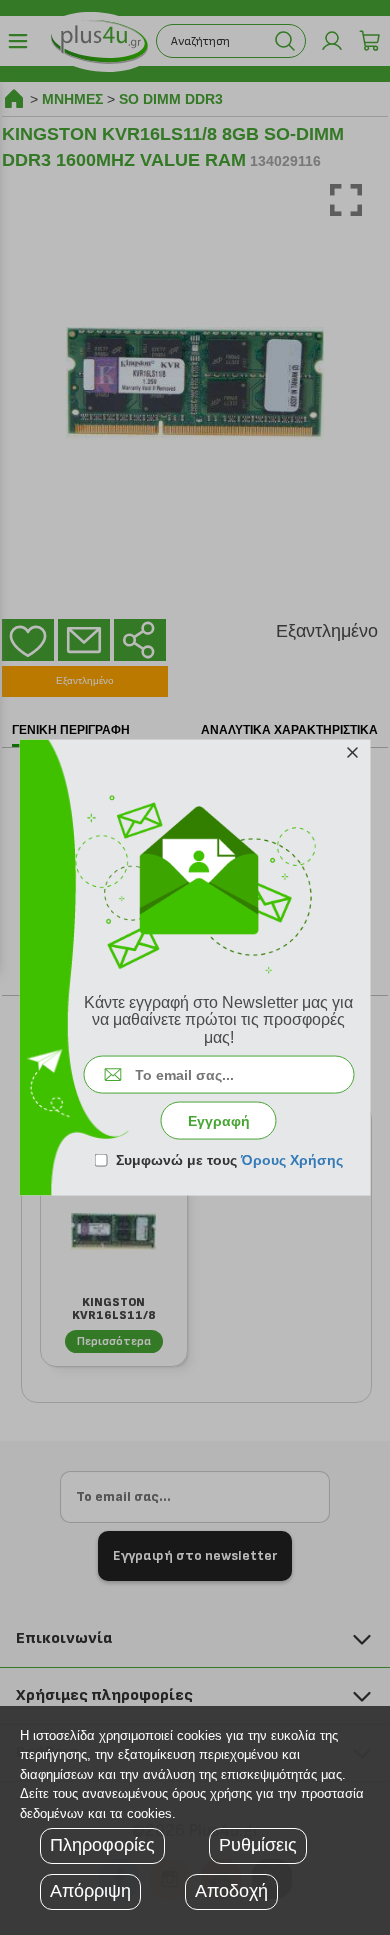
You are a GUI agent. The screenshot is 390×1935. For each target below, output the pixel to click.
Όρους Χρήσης (292, 1160)
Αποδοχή (231, 1891)
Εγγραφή (219, 1121)
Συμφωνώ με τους (229, 1160)
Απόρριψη (90, 1891)
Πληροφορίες (102, 1845)
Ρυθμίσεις (258, 1845)
